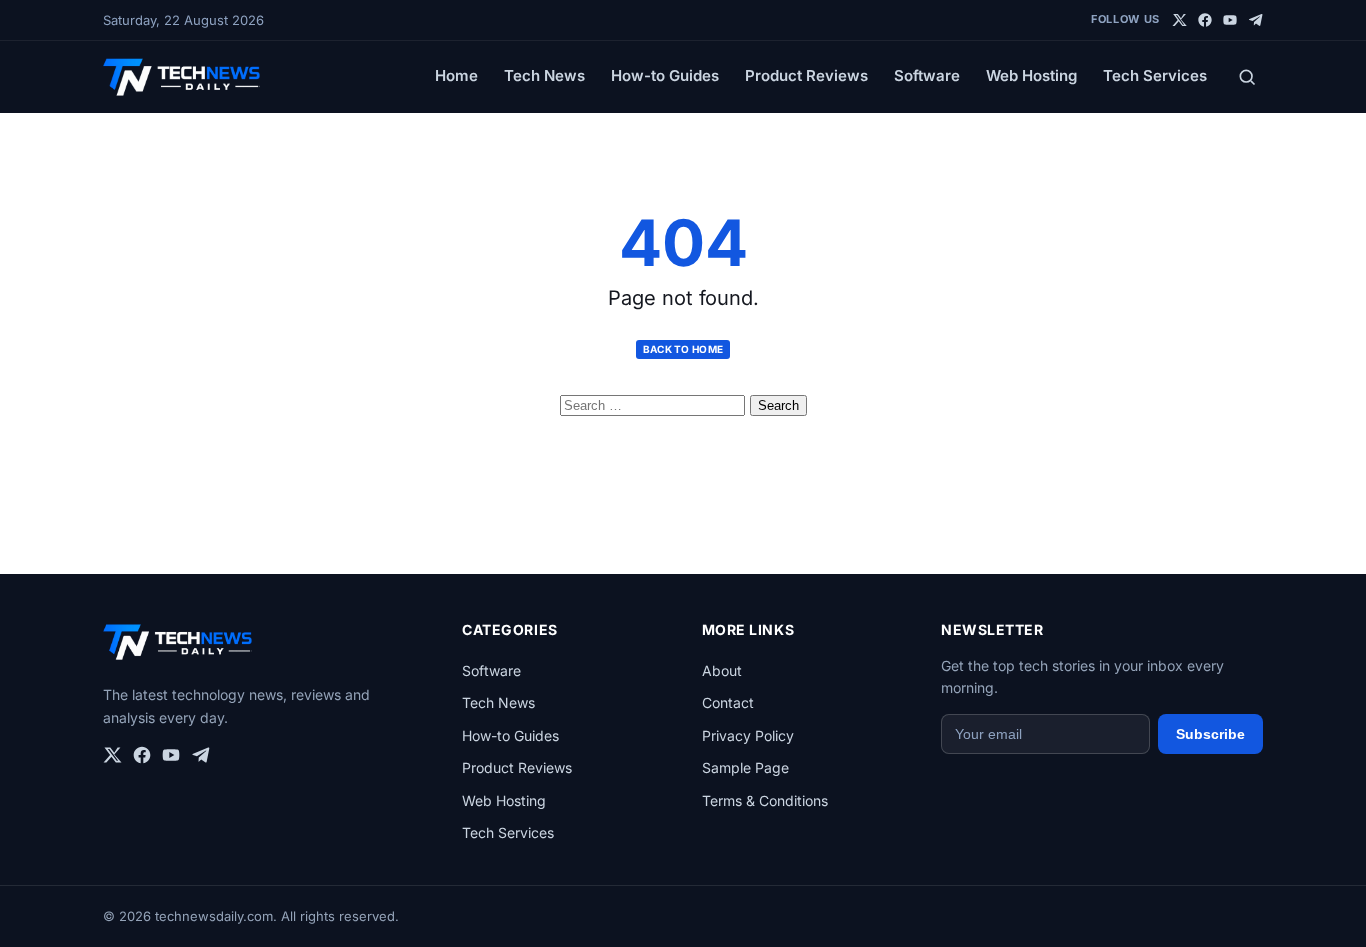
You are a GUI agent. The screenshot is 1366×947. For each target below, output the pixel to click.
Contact (728, 702)
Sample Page (745, 767)
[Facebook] (1205, 20)
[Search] (1247, 77)
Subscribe (1210, 734)
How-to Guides (665, 75)
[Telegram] (1255, 20)
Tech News (544, 75)
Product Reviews (806, 75)
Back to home (683, 349)
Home (456, 75)
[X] (1180, 20)
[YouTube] (1230, 20)
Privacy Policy (748, 735)
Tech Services (1155, 75)
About (722, 670)
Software (927, 75)
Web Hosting (1031, 75)
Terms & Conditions (765, 800)
